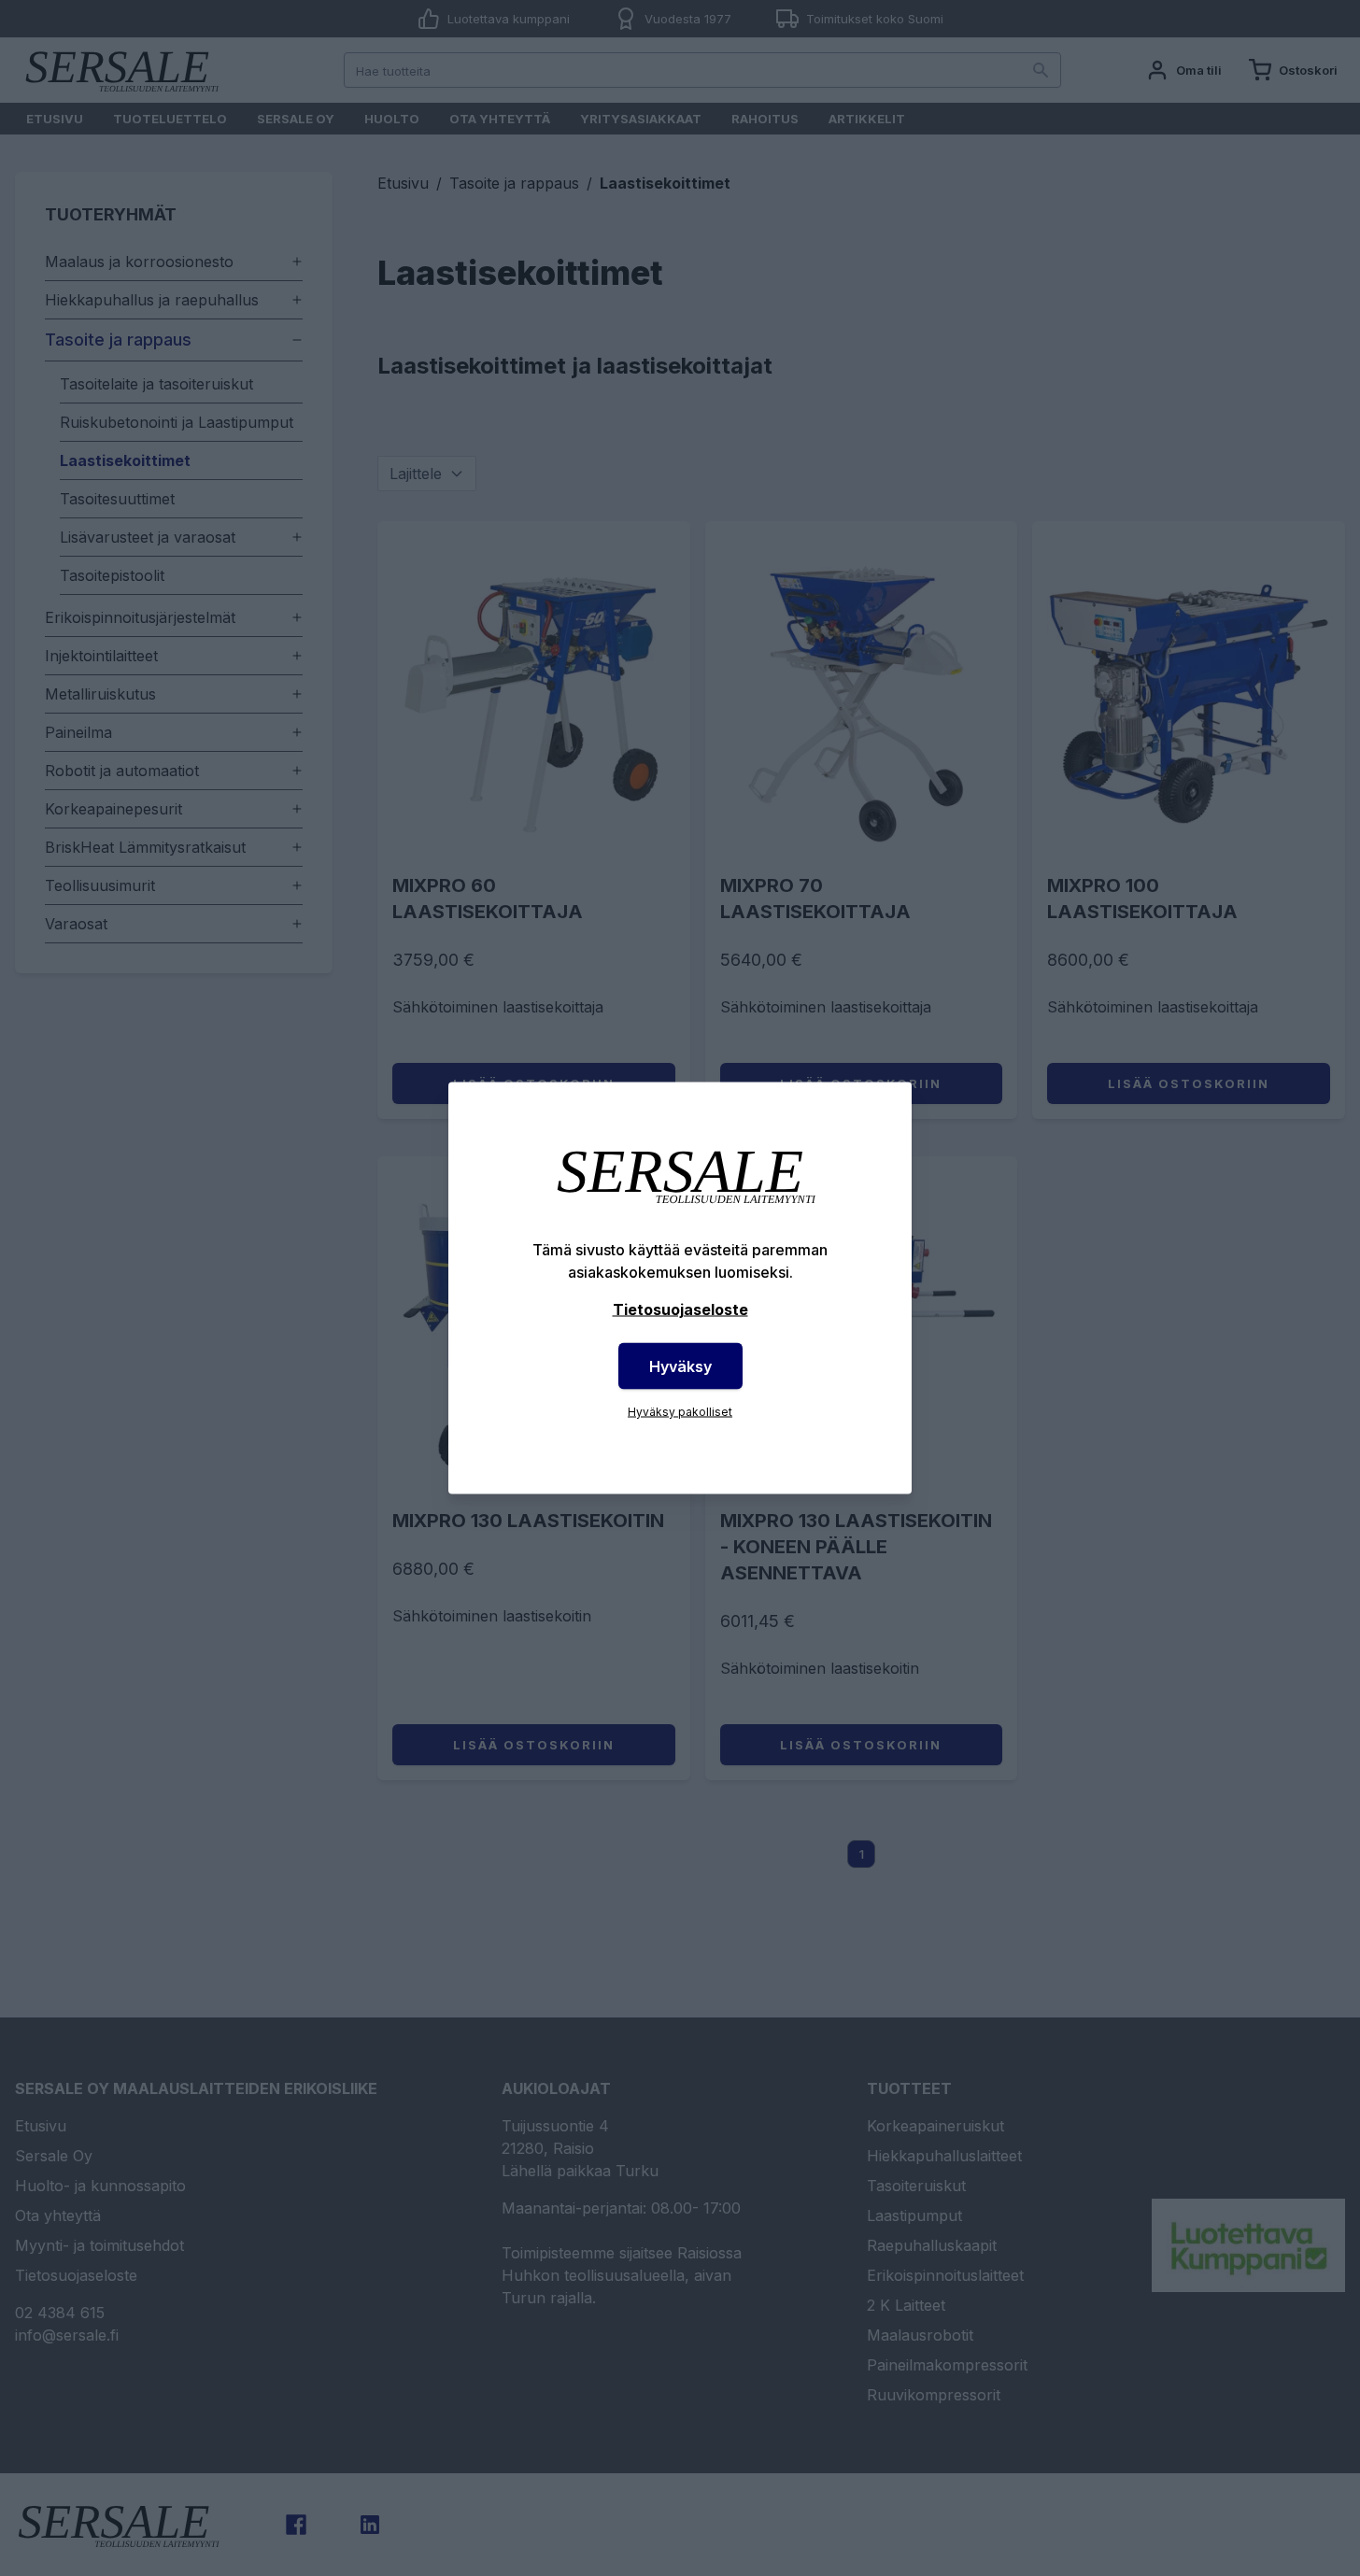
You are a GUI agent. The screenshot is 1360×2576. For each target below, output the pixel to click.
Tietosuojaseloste (680, 1309)
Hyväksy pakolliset (680, 1412)
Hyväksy (680, 1366)
